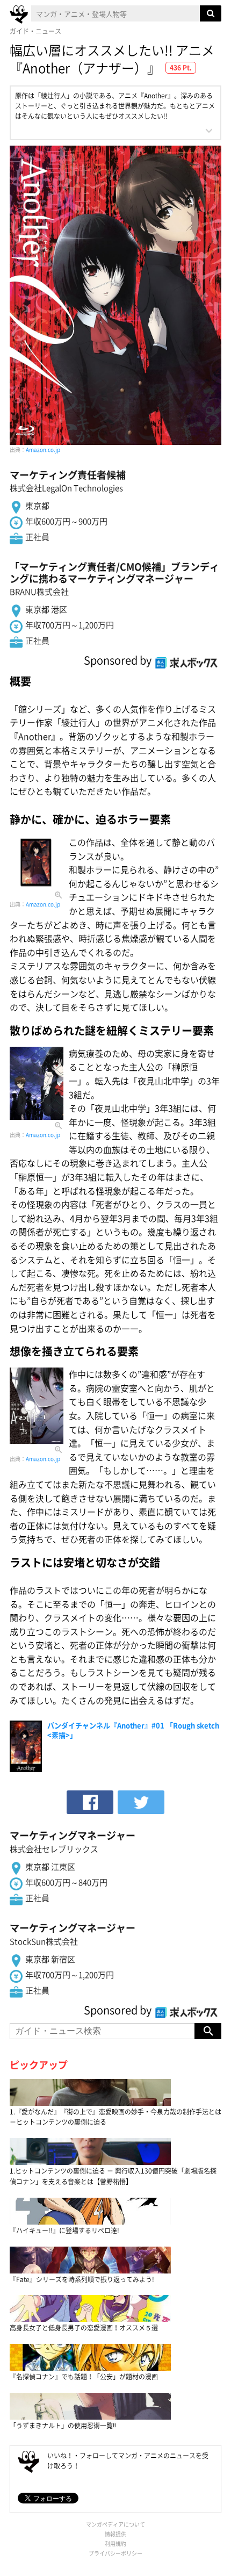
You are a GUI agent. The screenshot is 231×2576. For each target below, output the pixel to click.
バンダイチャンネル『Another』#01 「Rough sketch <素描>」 (133, 1730)
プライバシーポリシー (115, 2553)
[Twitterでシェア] (141, 1802)
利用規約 (115, 2543)
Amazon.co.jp (43, 449)
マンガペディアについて (115, 2524)
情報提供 (115, 2534)
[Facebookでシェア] (90, 1802)
